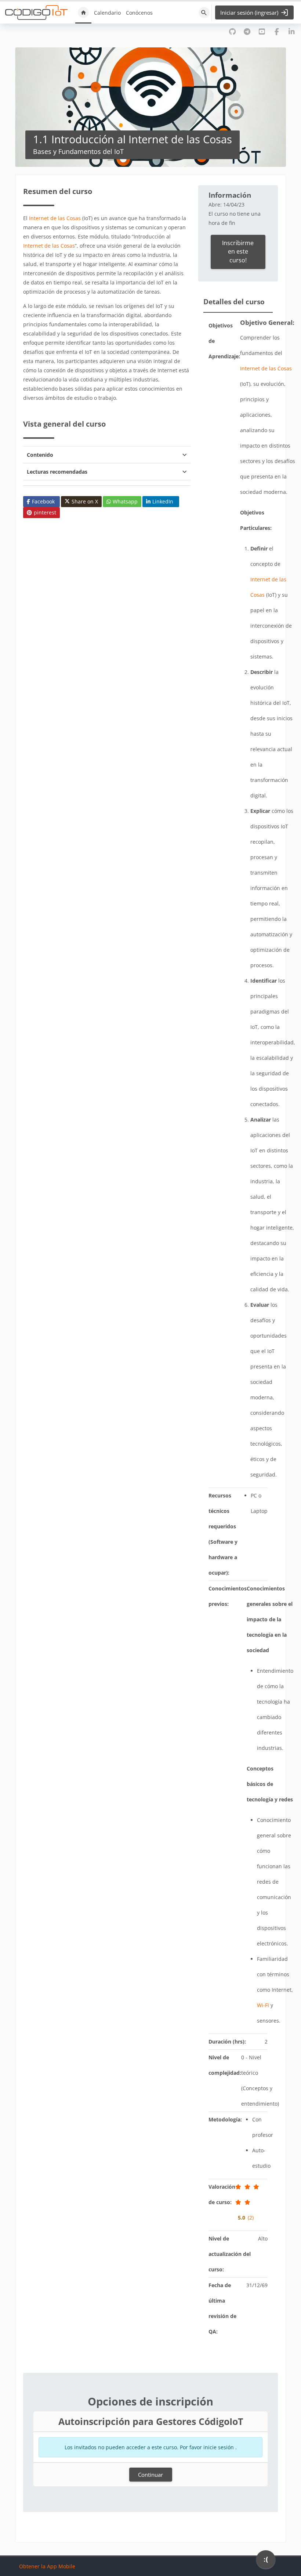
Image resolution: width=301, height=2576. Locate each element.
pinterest (45, 512)
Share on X (85, 501)
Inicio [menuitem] (83, 12)
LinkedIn (163, 501)
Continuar (150, 2475)
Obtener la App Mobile (47, 2566)
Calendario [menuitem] (107, 13)
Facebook (43, 501)
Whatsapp (125, 501)
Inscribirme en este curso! (238, 252)
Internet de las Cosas (55, 218)
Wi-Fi (263, 2005)
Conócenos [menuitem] (139, 13)
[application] (266, 2561)
